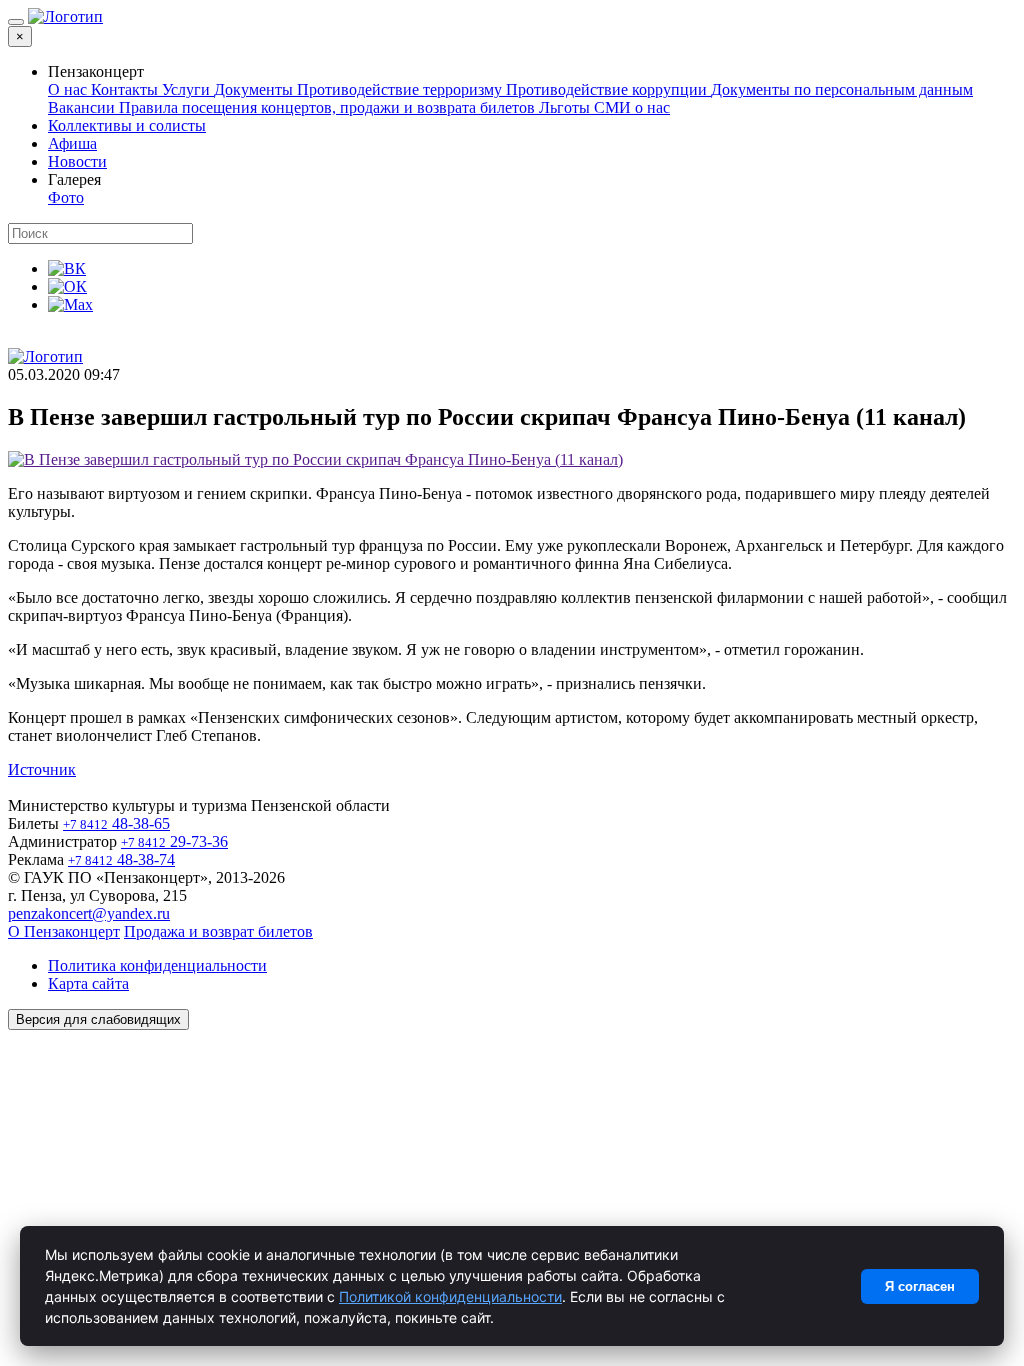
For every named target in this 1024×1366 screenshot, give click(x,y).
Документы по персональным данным (842, 89)
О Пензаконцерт (64, 931)
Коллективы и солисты (127, 125)
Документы (255, 89)
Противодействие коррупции (608, 89)
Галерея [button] (74, 179)
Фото (66, 197)
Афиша (72, 143)
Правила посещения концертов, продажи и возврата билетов (329, 107)
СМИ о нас (632, 107)
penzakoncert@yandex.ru (89, 913)
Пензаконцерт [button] (96, 71)
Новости (77, 161)
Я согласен (920, 1286)
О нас (69, 89)
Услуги (188, 89)
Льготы (566, 107)
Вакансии (83, 107)
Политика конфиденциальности (157, 965)
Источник (42, 769)
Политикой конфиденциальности (450, 1296)
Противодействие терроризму (401, 89)
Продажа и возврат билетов (218, 931)
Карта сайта (88, 983)
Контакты (126, 89)
